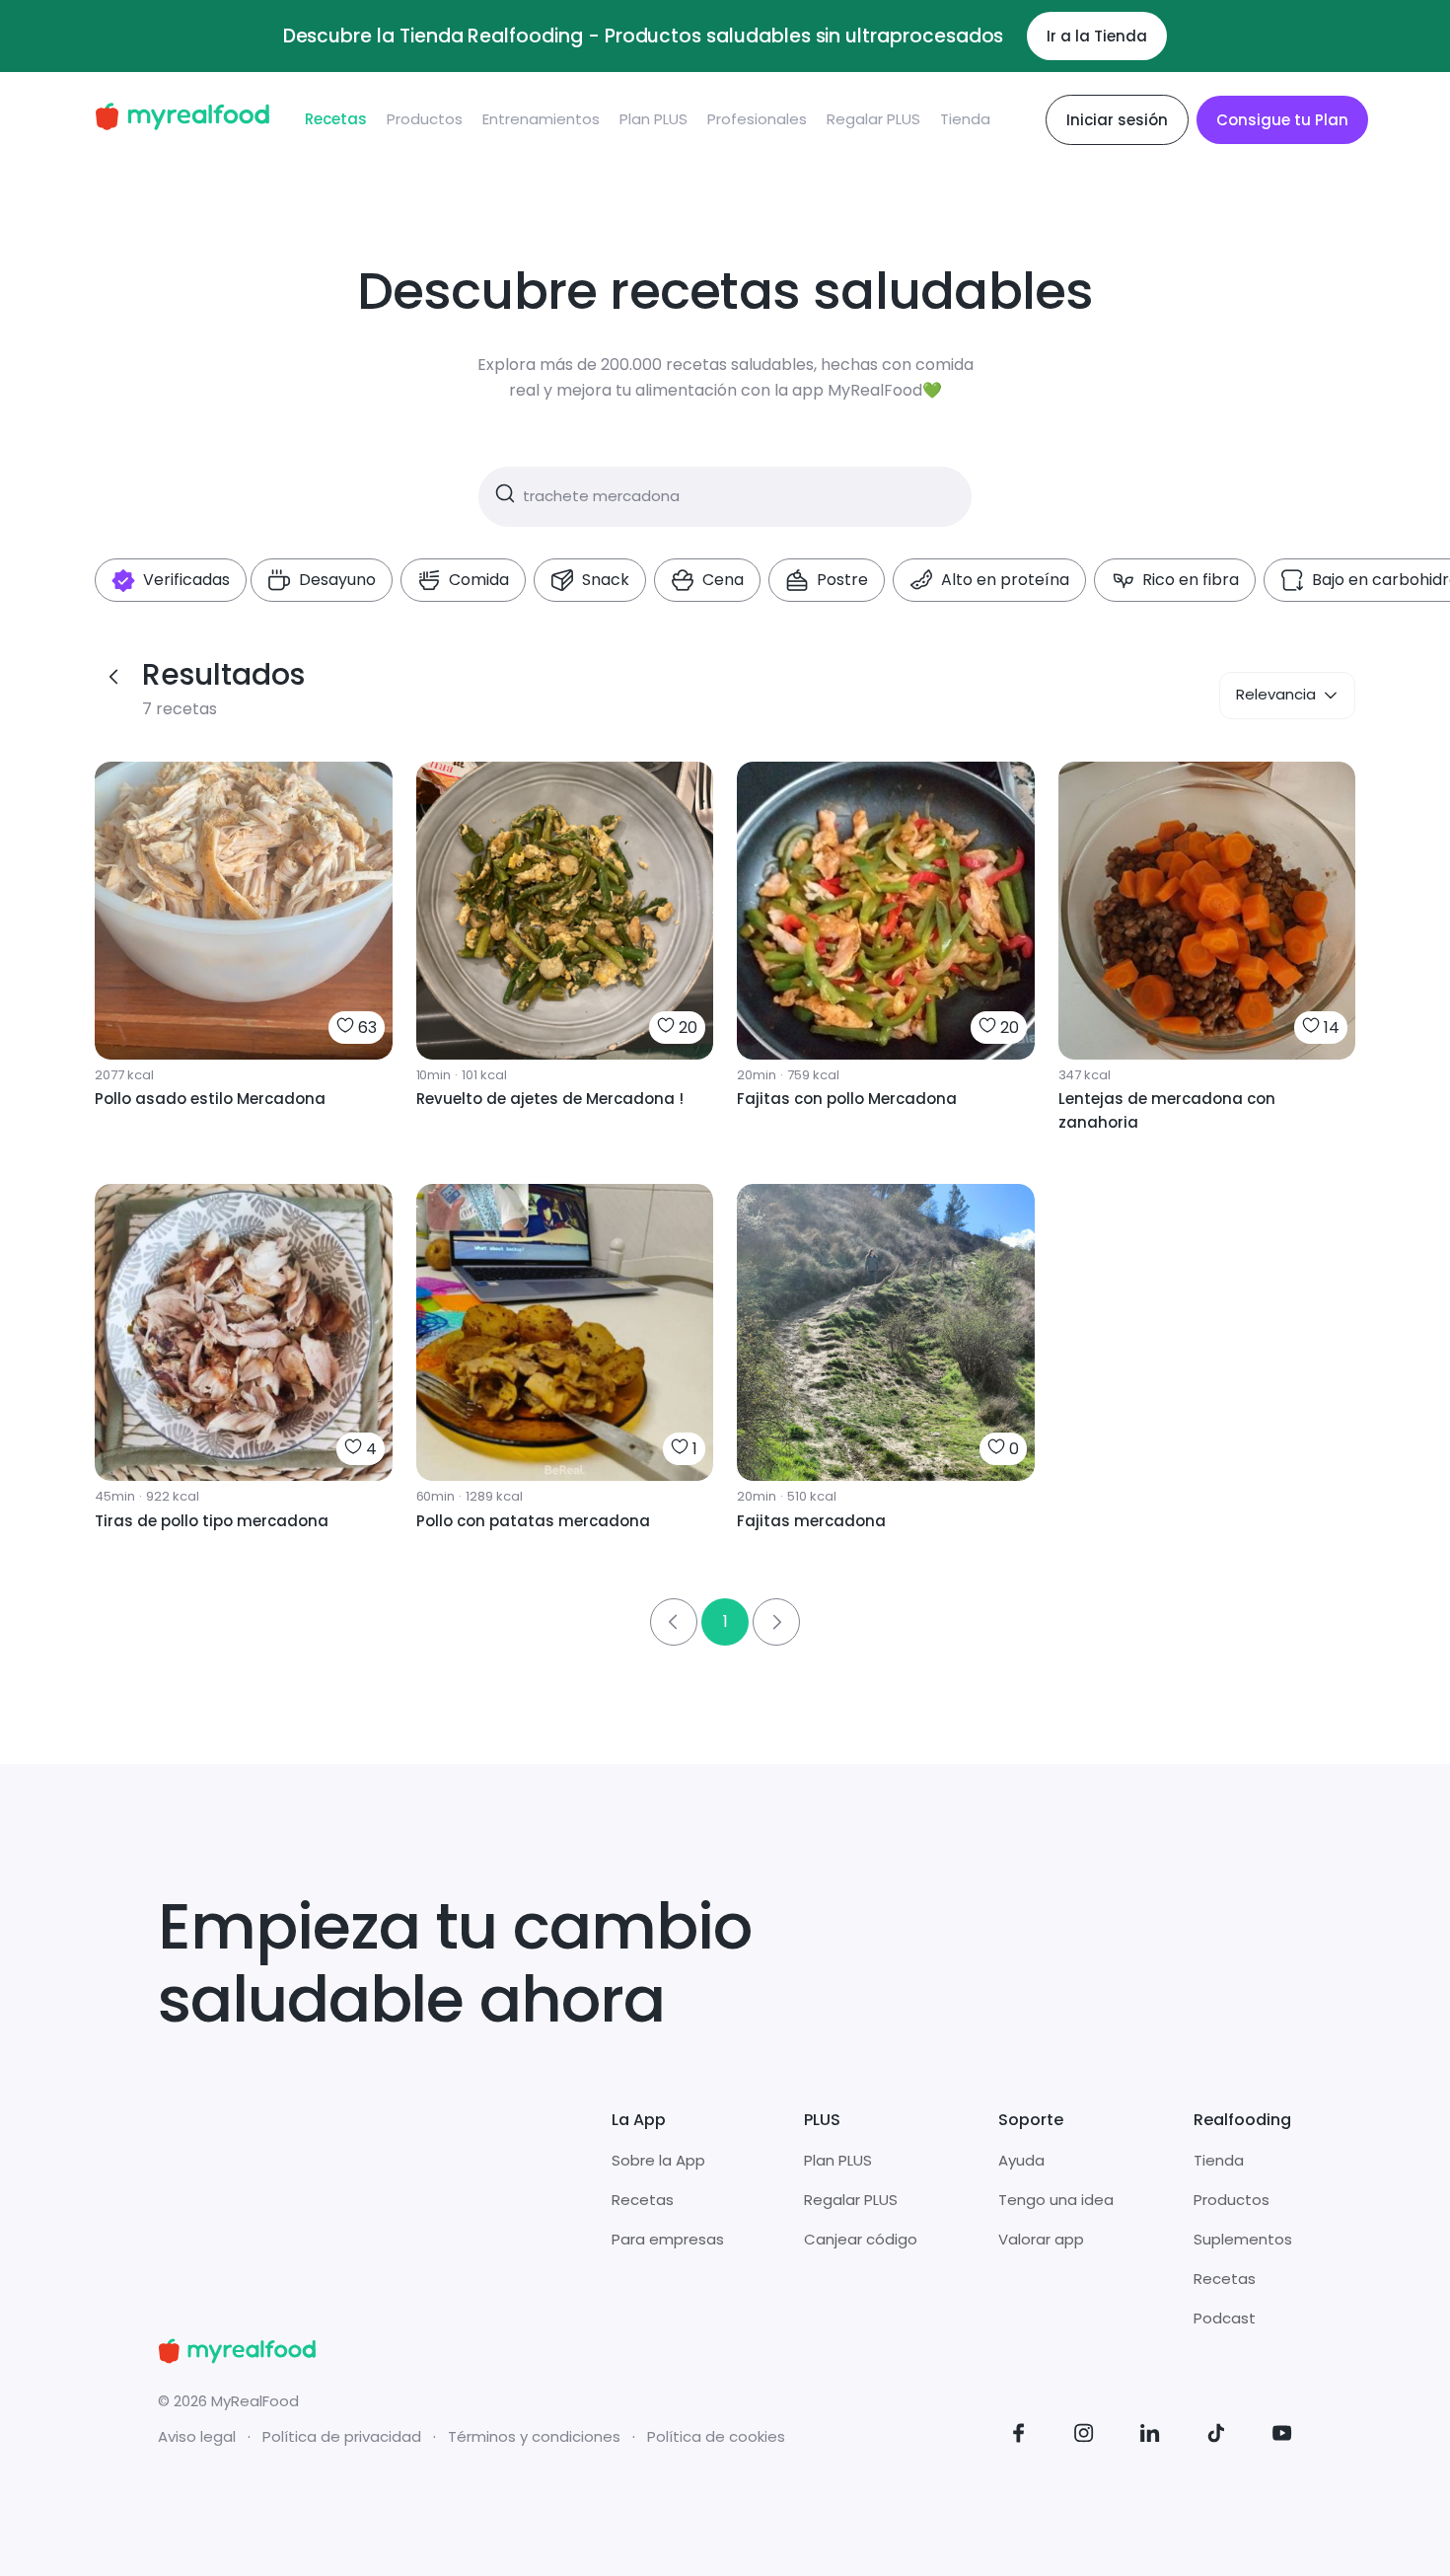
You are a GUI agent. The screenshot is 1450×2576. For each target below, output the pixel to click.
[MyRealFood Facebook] (1019, 2436)
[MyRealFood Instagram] (1084, 2436)
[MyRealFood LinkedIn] (1150, 2436)
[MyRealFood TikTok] (1216, 2436)
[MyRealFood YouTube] (1282, 2436)
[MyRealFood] (182, 120)
